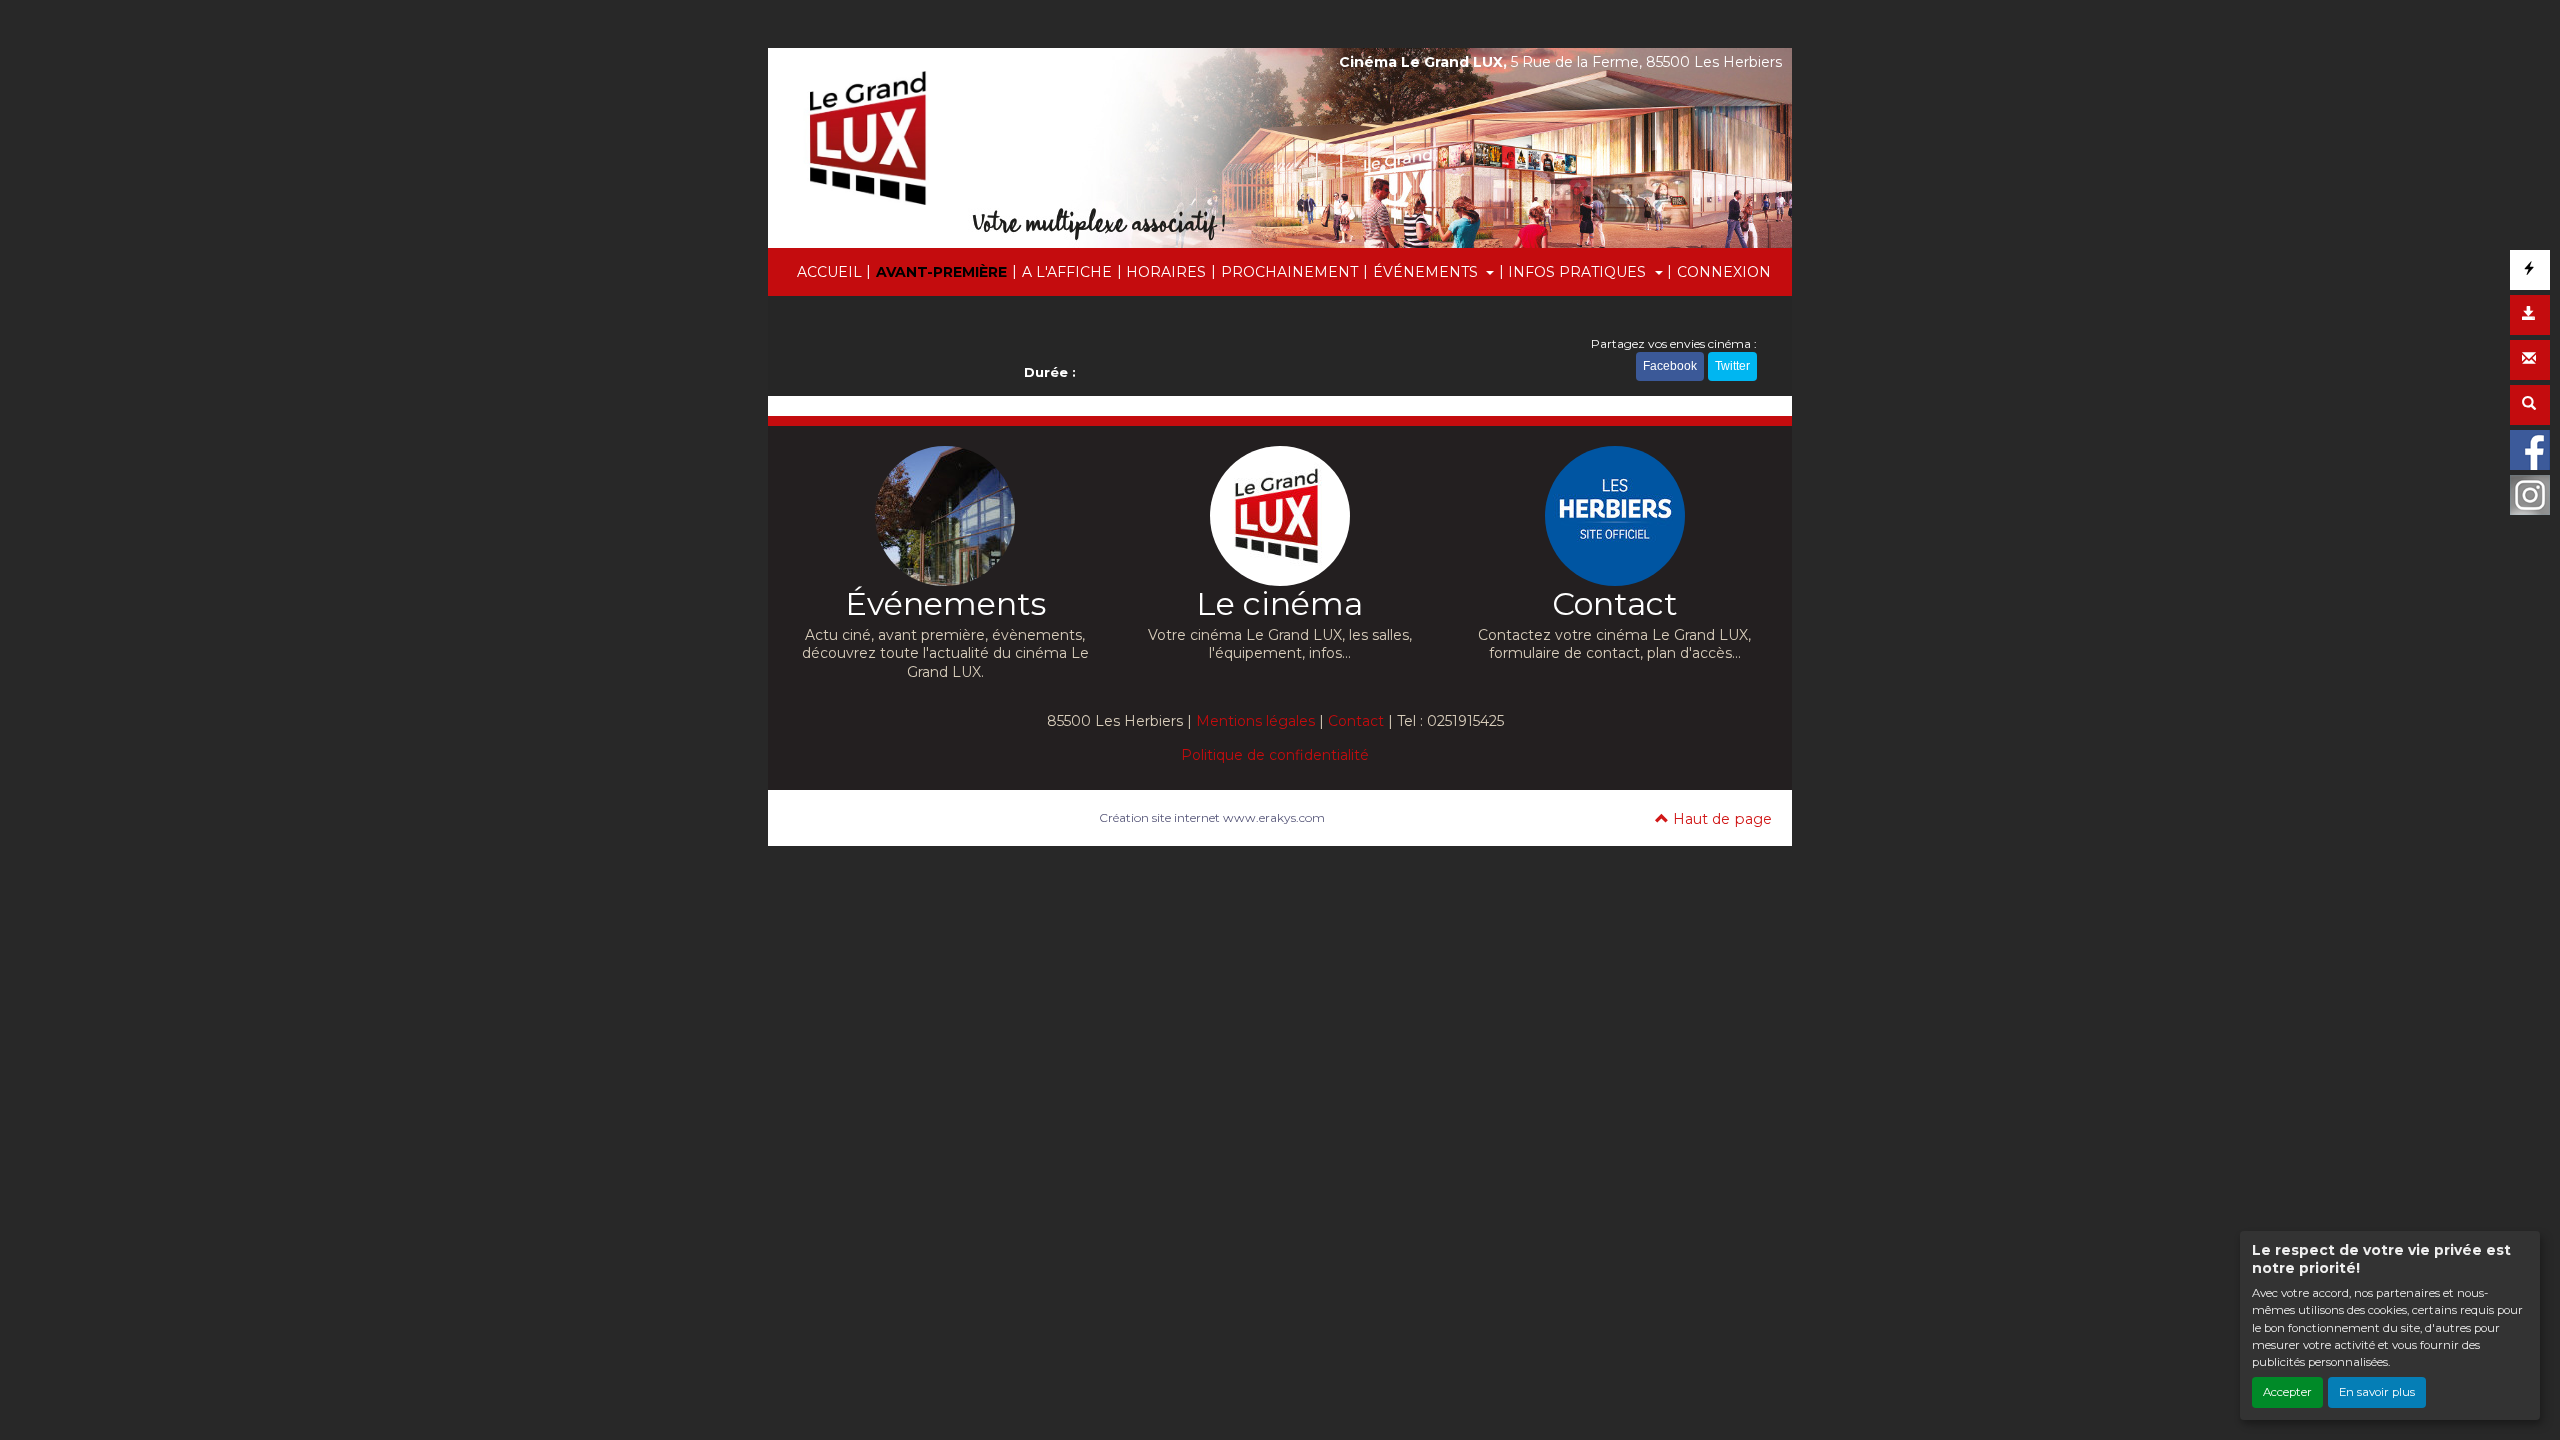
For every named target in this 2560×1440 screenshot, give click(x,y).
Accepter (2287, 1392)
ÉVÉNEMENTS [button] (1427, 272)
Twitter (1732, 366)
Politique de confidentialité (1275, 755)
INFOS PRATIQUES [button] (1579, 272)
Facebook (1670, 366)
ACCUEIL (829, 272)
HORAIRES (1166, 272)
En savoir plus (2377, 1392)
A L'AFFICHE (1067, 272)
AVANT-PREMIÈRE (941, 272)
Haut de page (1720, 819)
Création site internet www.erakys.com (1212, 817)
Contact (1356, 721)
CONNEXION (1724, 272)
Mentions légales (1255, 721)
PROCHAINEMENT (1289, 272)
